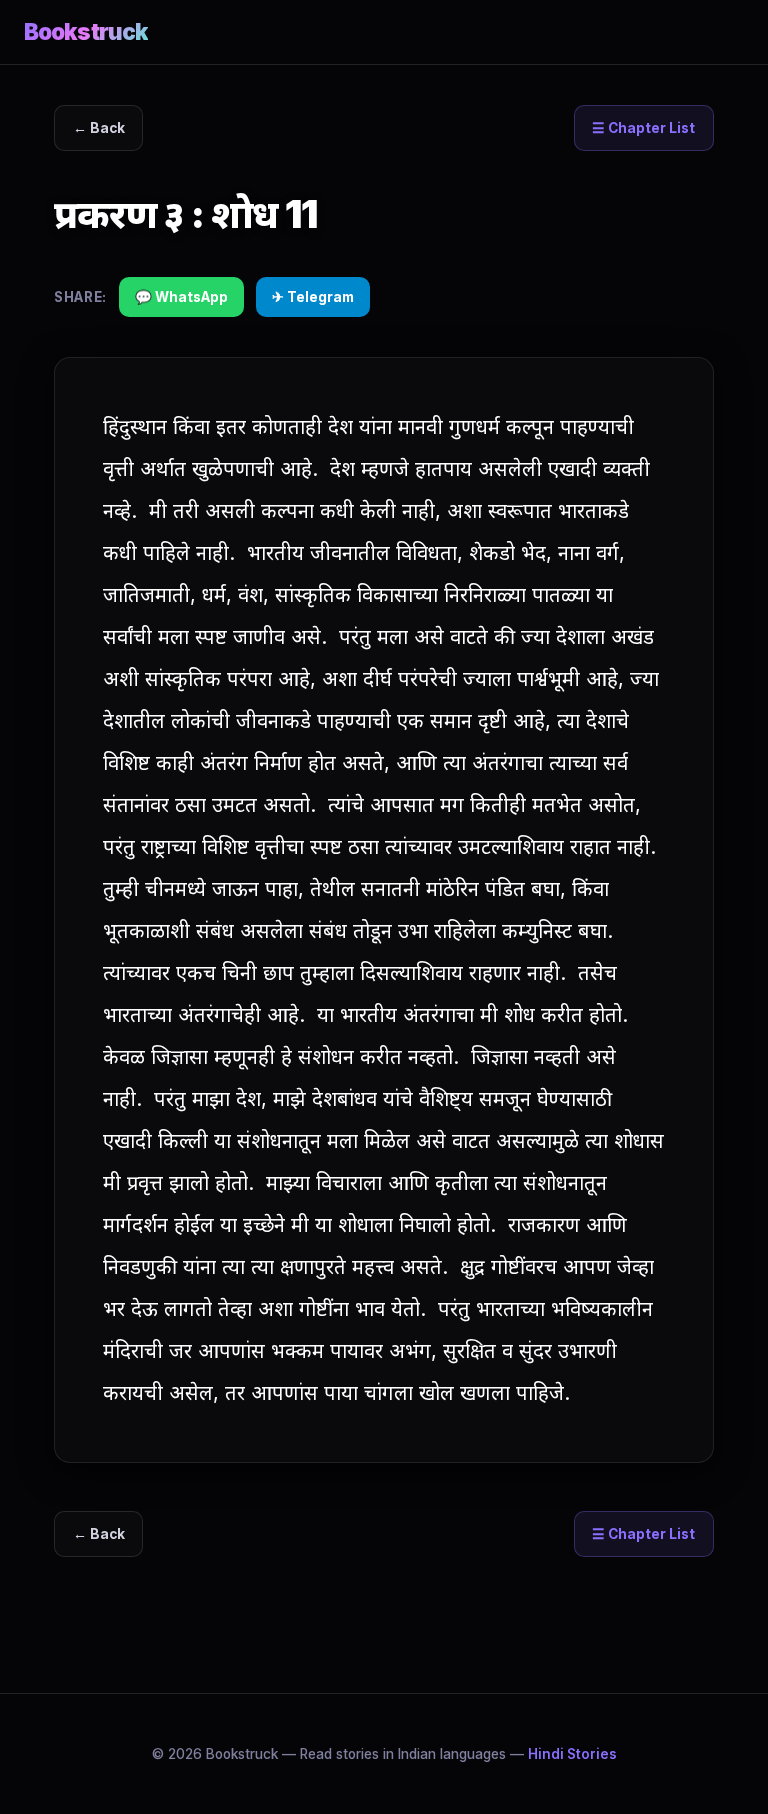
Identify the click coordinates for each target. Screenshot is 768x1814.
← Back (99, 128)
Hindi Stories (572, 1754)
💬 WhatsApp (181, 297)
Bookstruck (86, 31)
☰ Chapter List (643, 128)
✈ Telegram (313, 297)
